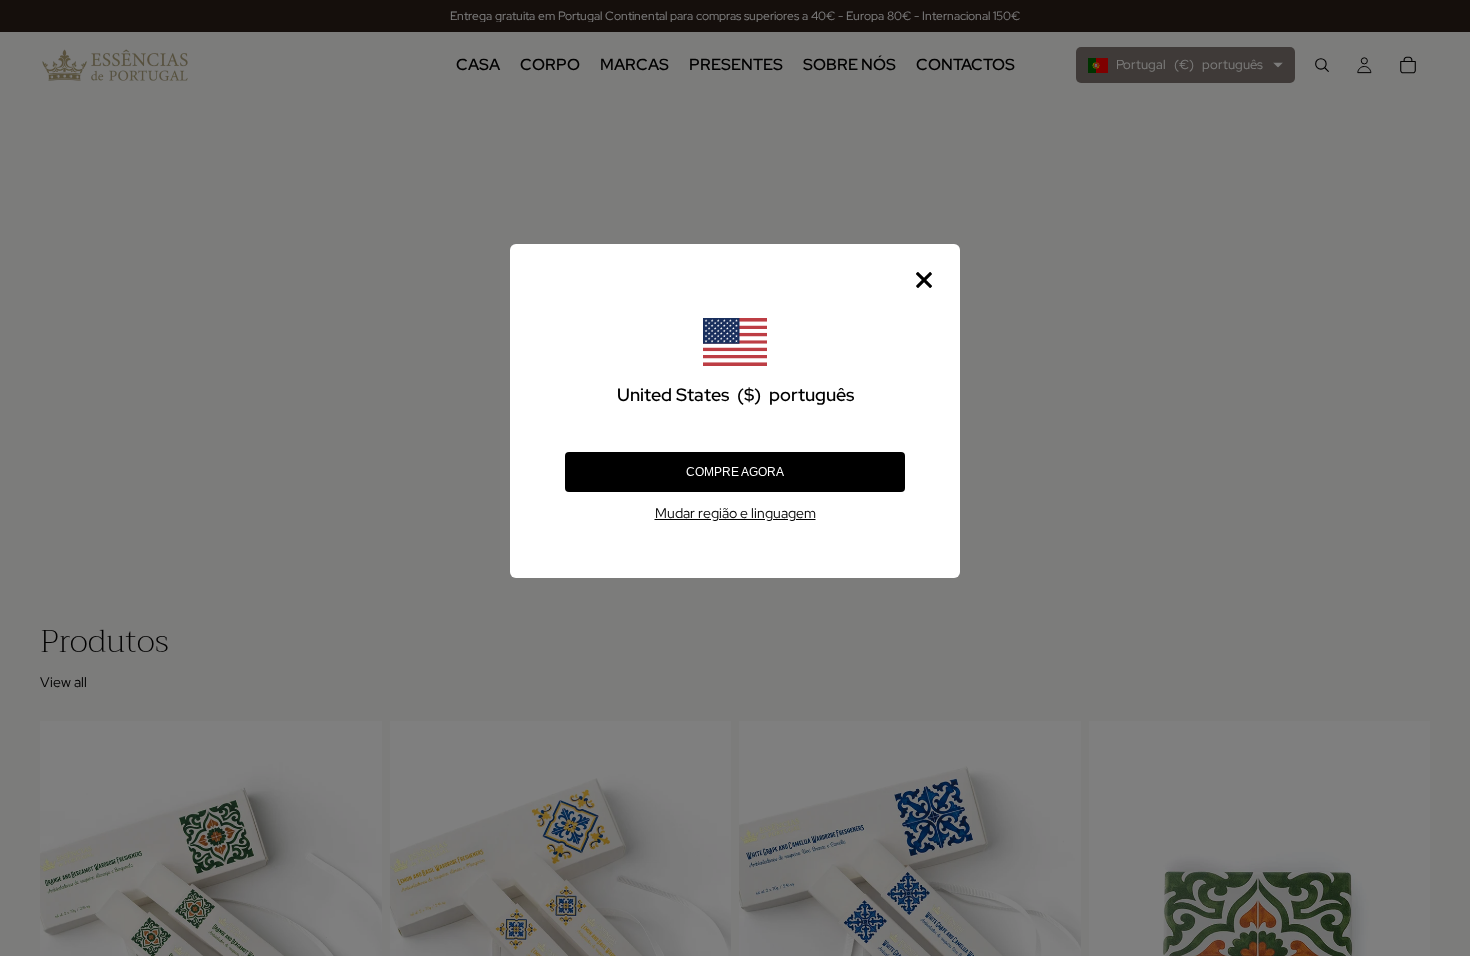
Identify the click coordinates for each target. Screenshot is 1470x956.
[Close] (924, 280)
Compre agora (735, 472)
